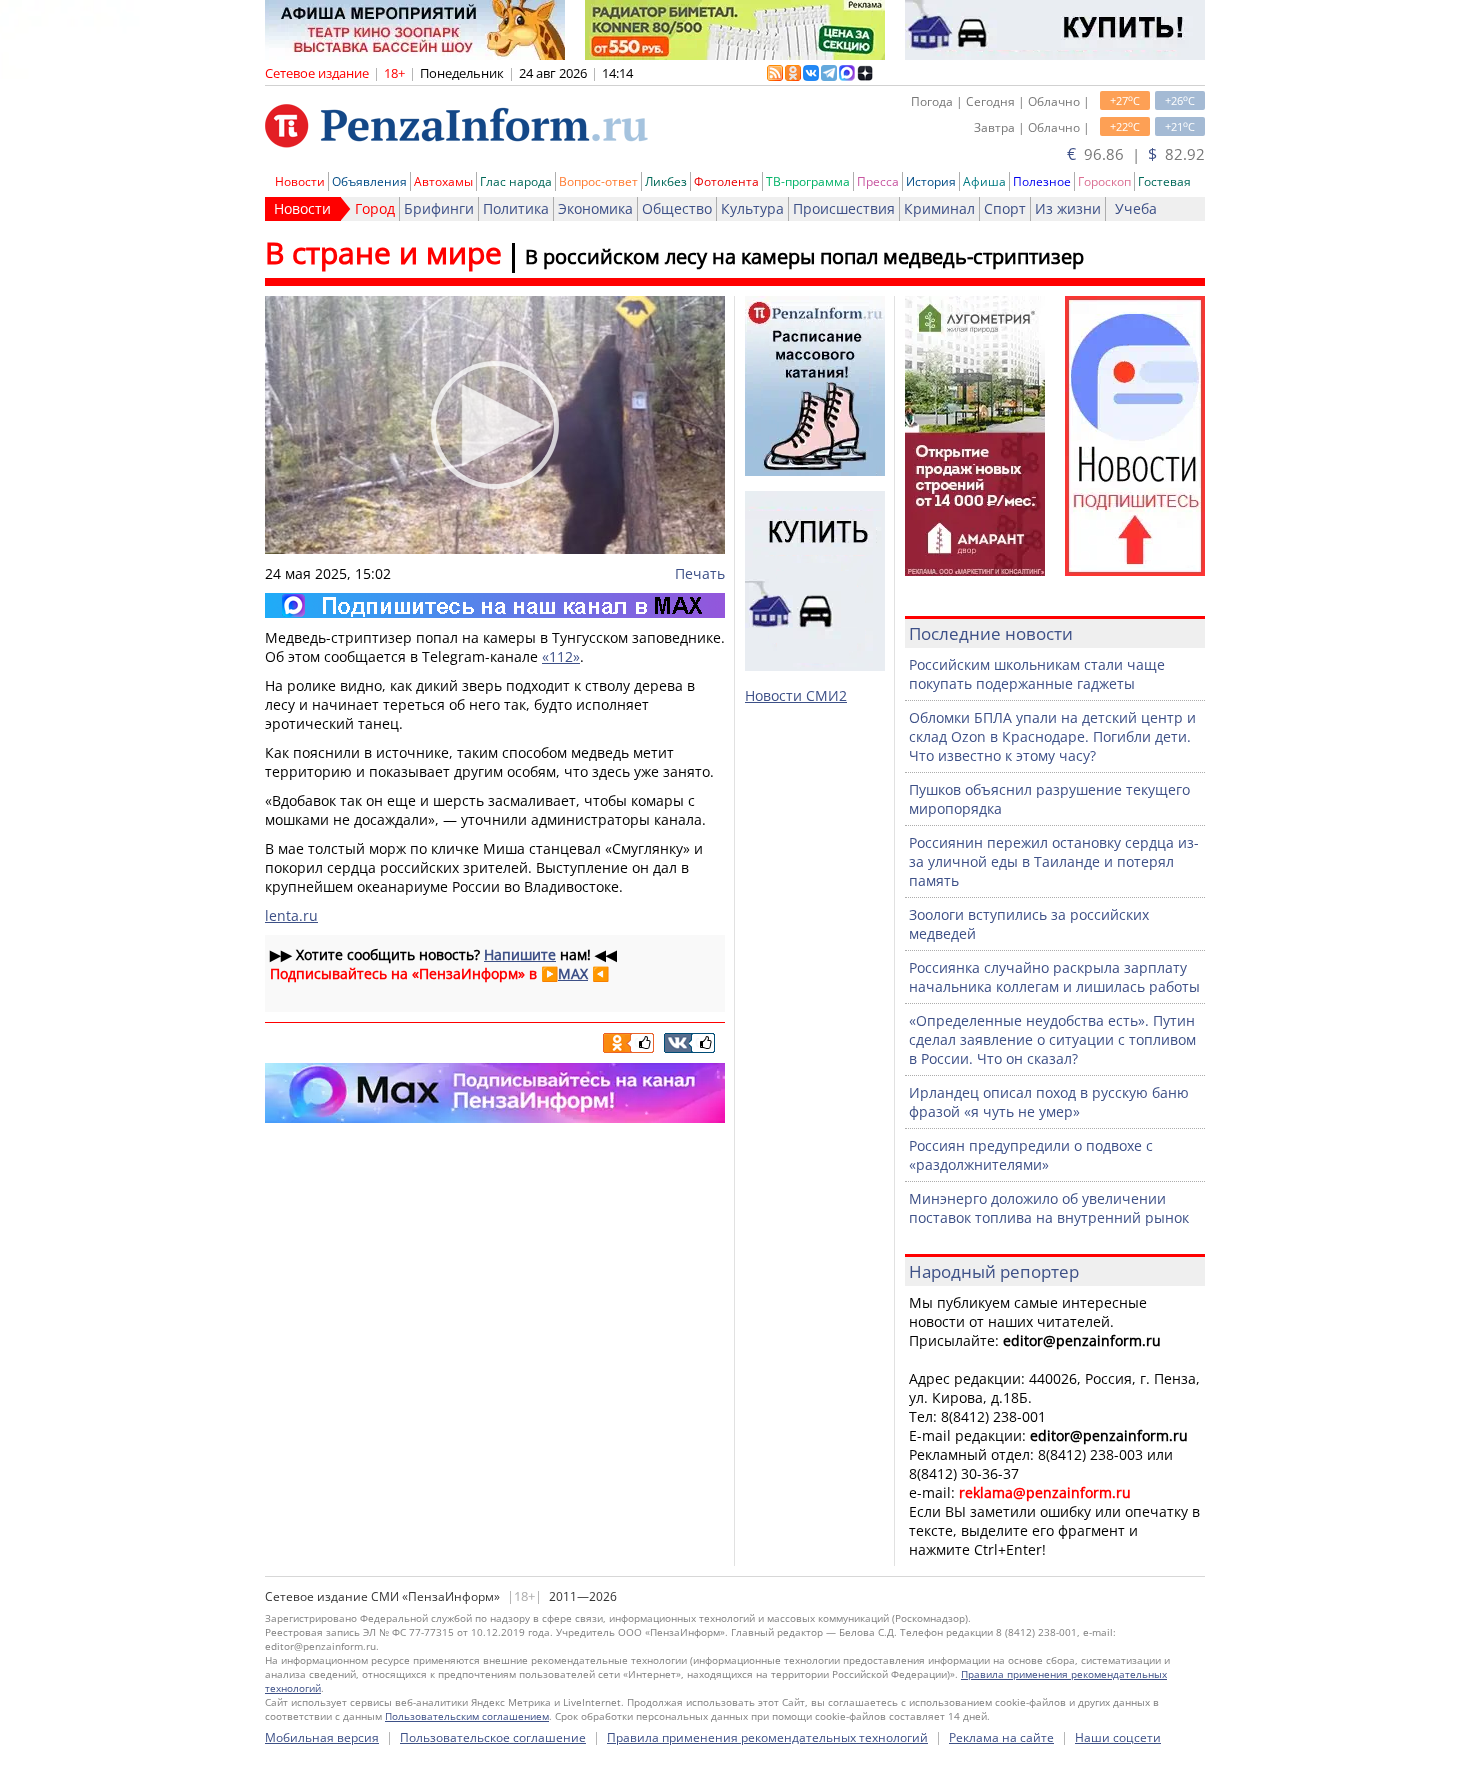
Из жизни (1068, 208)
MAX (573, 973)
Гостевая (1164, 181)
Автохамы (443, 181)
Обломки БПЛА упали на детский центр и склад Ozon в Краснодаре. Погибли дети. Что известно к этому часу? (1052, 736)
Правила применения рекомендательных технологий (767, 1737)
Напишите (520, 954)
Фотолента (726, 181)
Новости (300, 181)
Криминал (939, 208)
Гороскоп (1104, 181)
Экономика (595, 208)
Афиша (984, 181)
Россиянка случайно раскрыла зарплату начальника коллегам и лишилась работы (1054, 977)
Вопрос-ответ (598, 181)
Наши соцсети (1118, 1737)
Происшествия (844, 208)
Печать (700, 573)
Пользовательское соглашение (493, 1737)
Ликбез (666, 181)
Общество (677, 208)
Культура (752, 208)
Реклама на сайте (1001, 1737)
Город (375, 208)
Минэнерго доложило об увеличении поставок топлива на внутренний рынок (1049, 1208)
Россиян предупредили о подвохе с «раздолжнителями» (1031, 1155)
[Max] (495, 605)
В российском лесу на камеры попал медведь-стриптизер (804, 256)
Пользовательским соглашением (467, 1716)
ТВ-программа (808, 181)
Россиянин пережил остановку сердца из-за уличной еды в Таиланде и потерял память (1054, 861)
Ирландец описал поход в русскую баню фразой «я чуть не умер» (1049, 1102)
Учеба (1136, 208)
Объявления (369, 181)
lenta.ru (291, 915)
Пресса (878, 181)
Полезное (1042, 181)
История (931, 181)
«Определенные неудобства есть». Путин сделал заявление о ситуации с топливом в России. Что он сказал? (1052, 1039)
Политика (516, 208)
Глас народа (516, 181)
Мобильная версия (322, 1737)
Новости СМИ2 (796, 695)
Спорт (1005, 208)
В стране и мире (383, 252)
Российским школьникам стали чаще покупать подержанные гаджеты (1037, 674)
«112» (561, 656)
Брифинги (439, 208)
